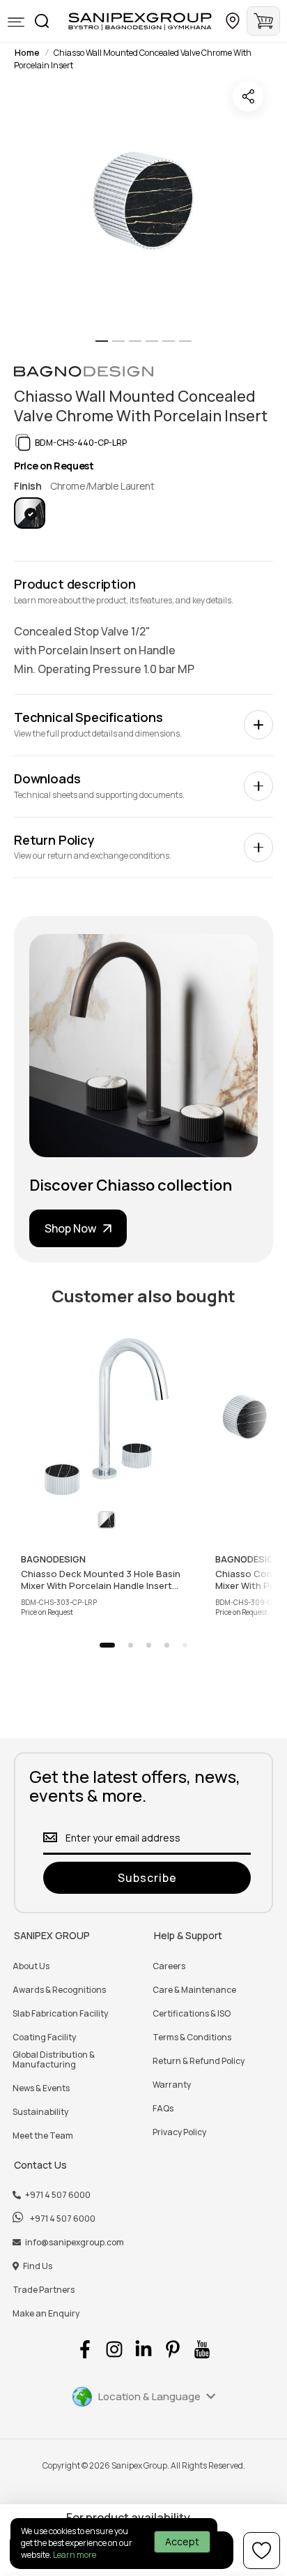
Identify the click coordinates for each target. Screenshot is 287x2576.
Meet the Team (43, 2136)
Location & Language (149, 2396)
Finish (29, 486)
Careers (169, 1966)
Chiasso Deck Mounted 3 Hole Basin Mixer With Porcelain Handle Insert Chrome (101, 1579)
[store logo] (140, 21)
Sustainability (40, 2112)
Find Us (38, 2266)
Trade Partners (44, 2290)
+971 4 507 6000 (58, 2195)
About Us (31, 1966)
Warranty (172, 2085)
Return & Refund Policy (199, 2061)
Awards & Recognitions (59, 1990)
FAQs (163, 2109)
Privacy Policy (179, 2132)
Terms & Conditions (192, 2038)
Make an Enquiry (46, 2314)
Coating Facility (44, 2038)
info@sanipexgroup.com (75, 2243)
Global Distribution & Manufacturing (54, 2060)
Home (27, 53)
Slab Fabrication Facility (60, 2014)
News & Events (41, 2088)
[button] (16, 23)
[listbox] (143, 513)
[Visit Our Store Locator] (233, 21)
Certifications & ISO (192, 2014)
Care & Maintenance (194, 1990)
